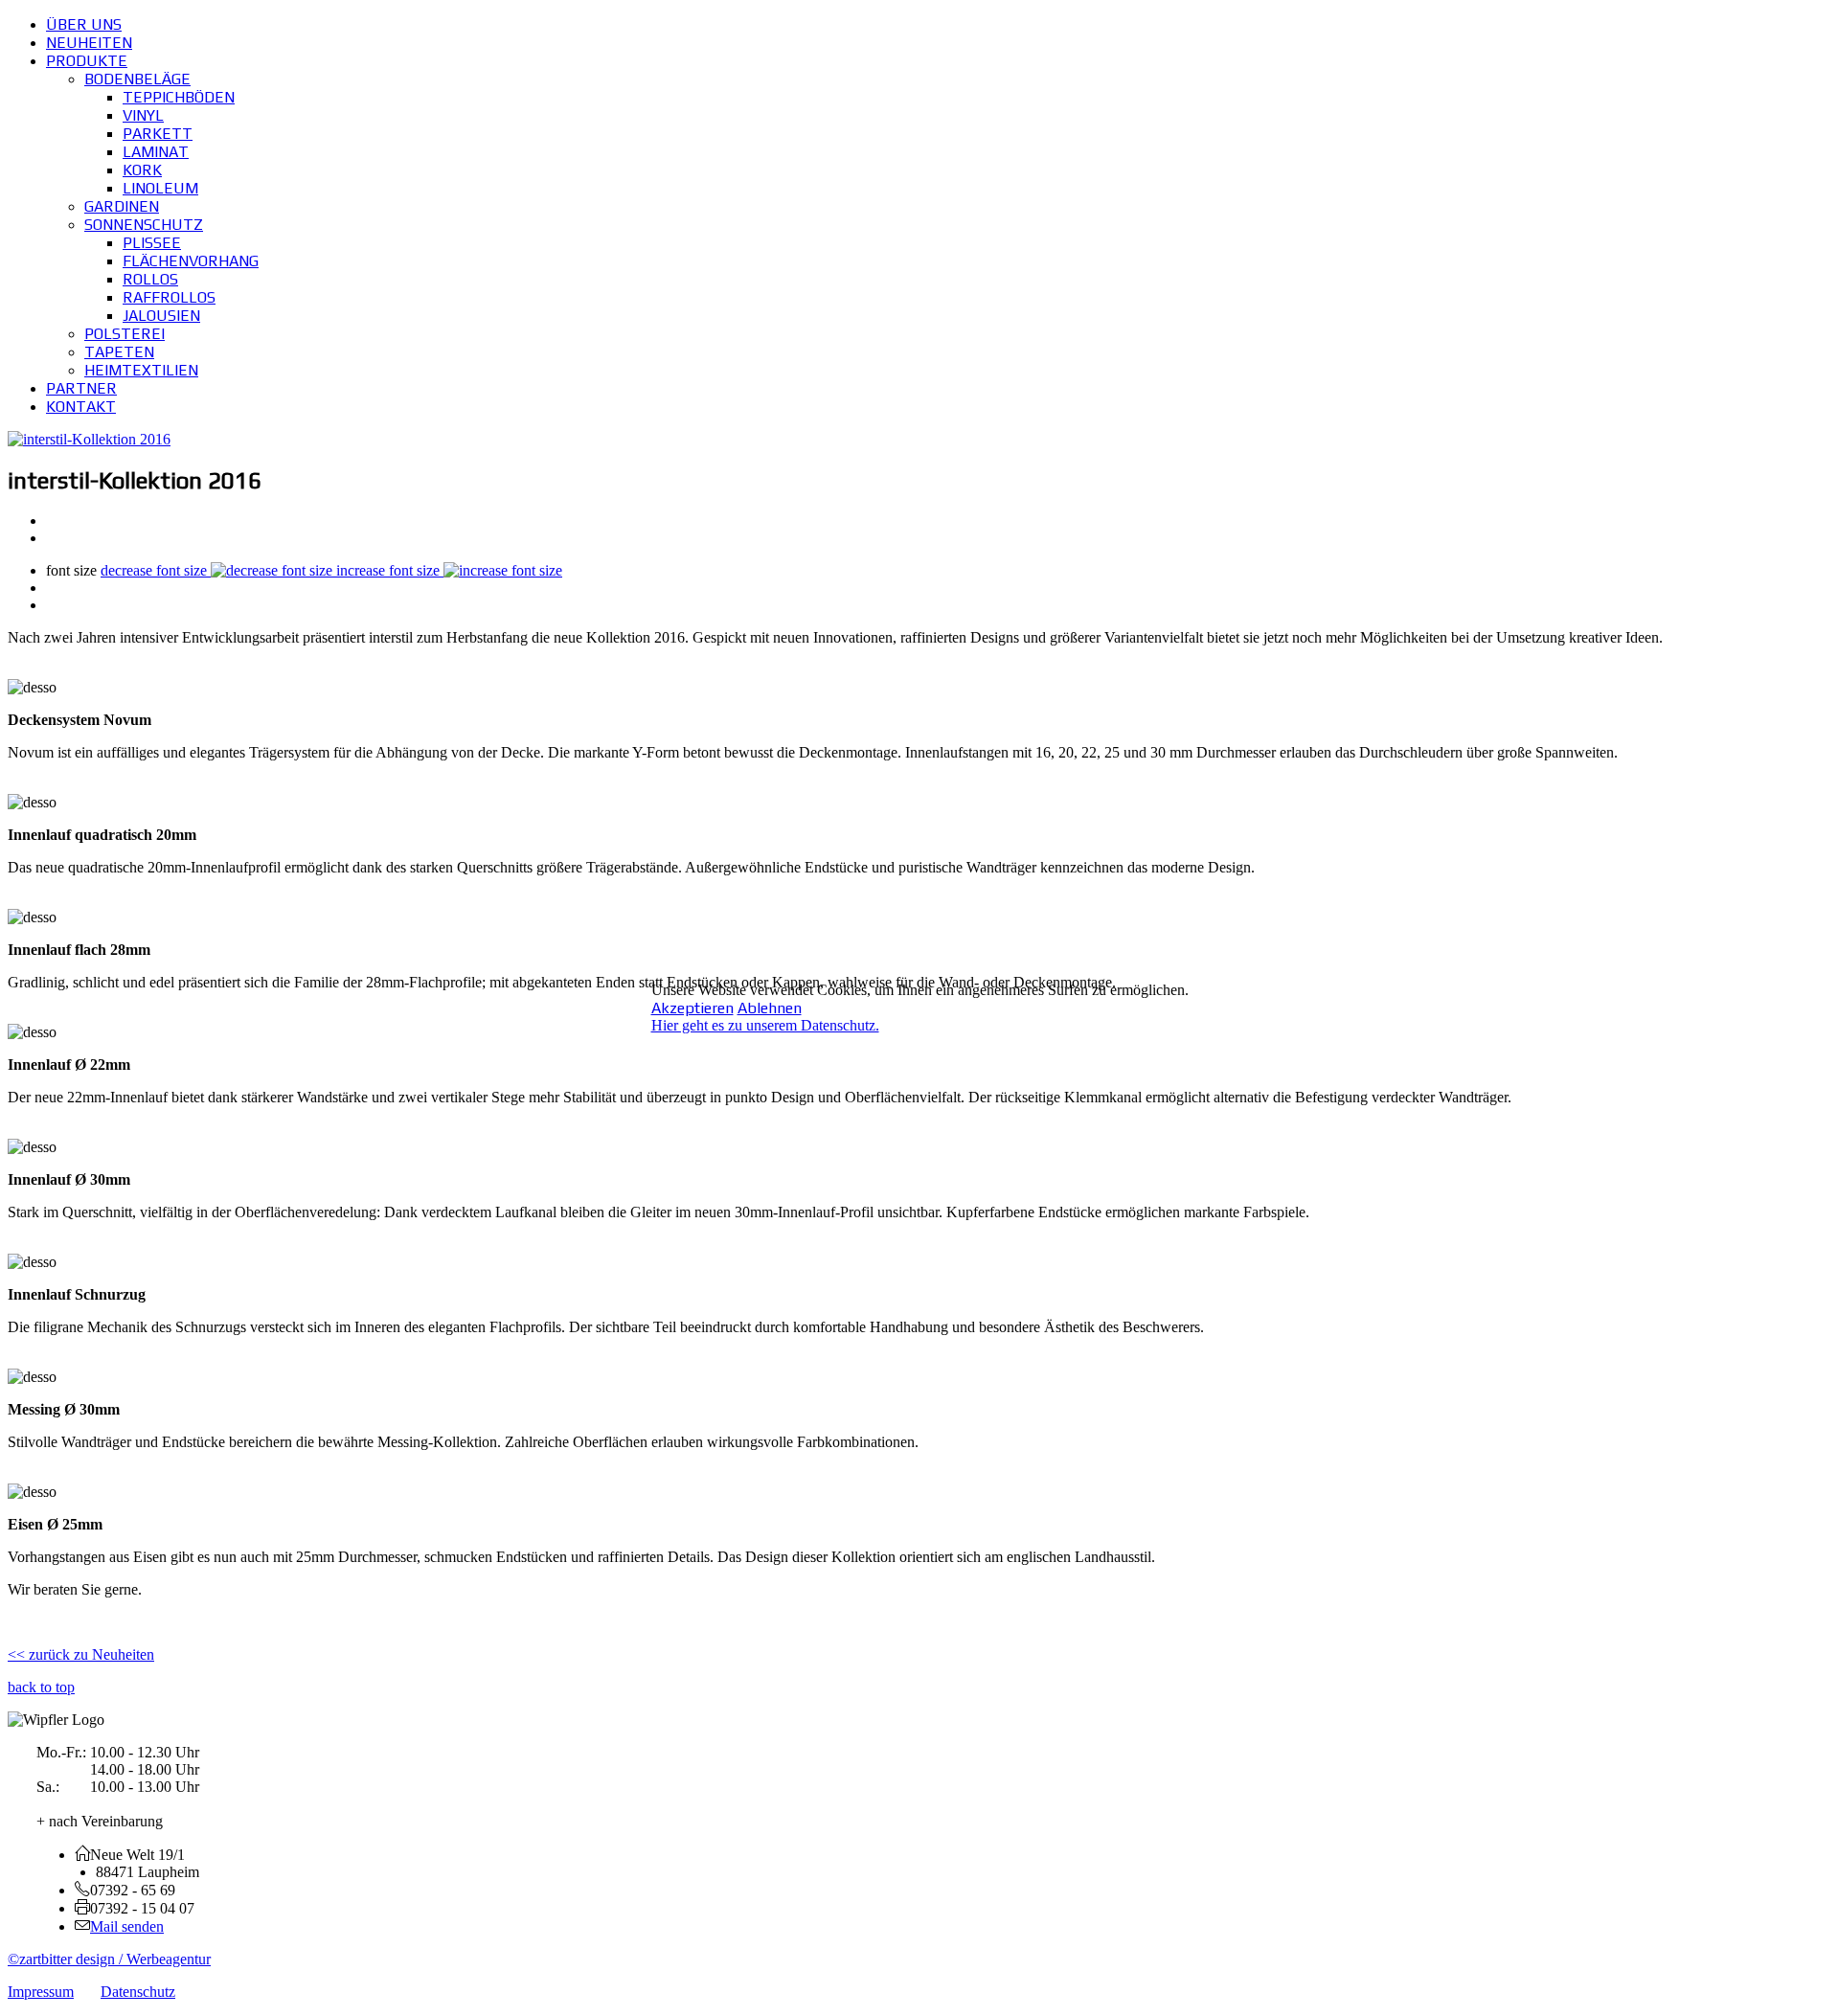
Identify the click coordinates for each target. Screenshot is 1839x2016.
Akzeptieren (692, 1008)
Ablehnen (770, 1008)
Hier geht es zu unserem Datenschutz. (765, 1025)
